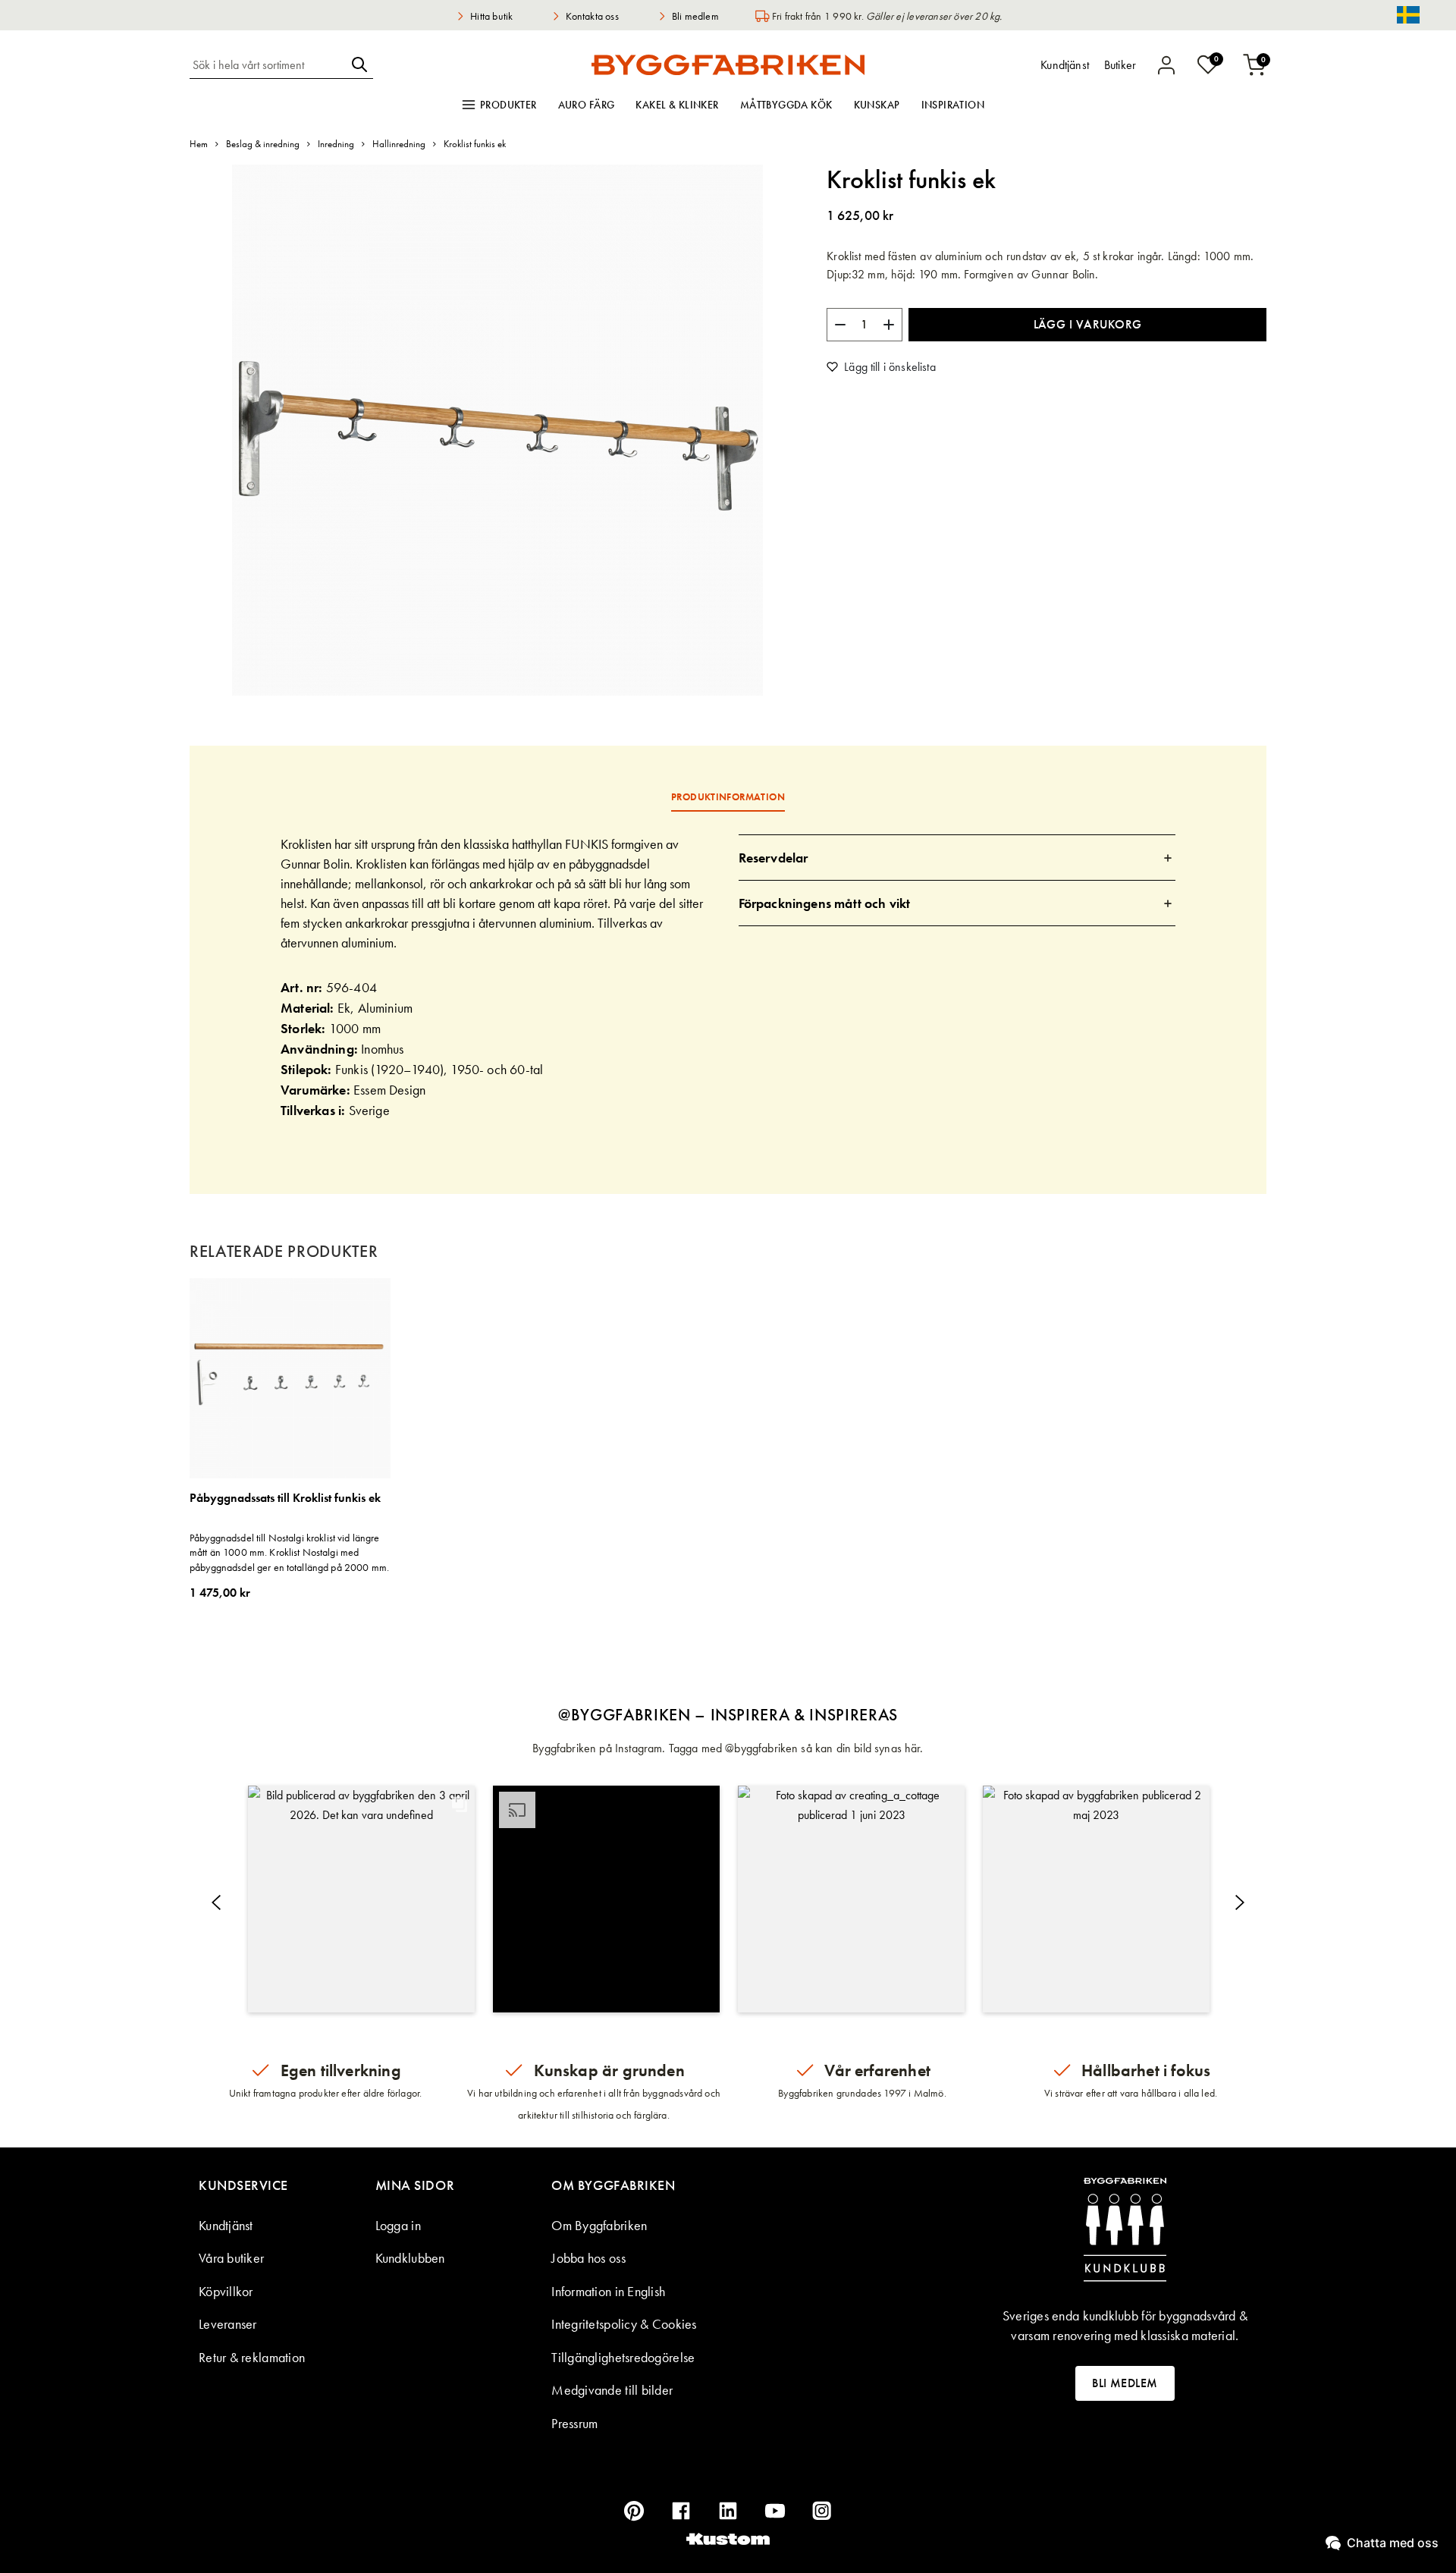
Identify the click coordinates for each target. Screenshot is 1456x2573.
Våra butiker (231, 2258)
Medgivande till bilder (612, 2390)
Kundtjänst (226, 2225)
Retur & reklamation (252, 2357)
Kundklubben (410, 2258)
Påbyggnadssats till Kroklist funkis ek (285, 1499)
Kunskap (877, 105)
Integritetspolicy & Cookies (624, 2324)
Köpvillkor (226, 2291)
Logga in (398, 2225)
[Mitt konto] (1166, 65)
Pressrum (574, 2423)
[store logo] (728, 64)
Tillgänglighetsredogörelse (623, 2357)
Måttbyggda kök (786, 105)
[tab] (957, 858)
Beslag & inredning (263, 144)
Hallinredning (399, 144)
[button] (361, 1899)
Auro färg (587, 105)
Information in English (608, 2291)
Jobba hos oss (588, 2258)
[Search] (359, 64)
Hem (199, 144)
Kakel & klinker (677, 105)
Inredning (336, 144)
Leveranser (228, 2324)
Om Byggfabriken (599, 2225)
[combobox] (268, 64)
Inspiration (953, 105)
